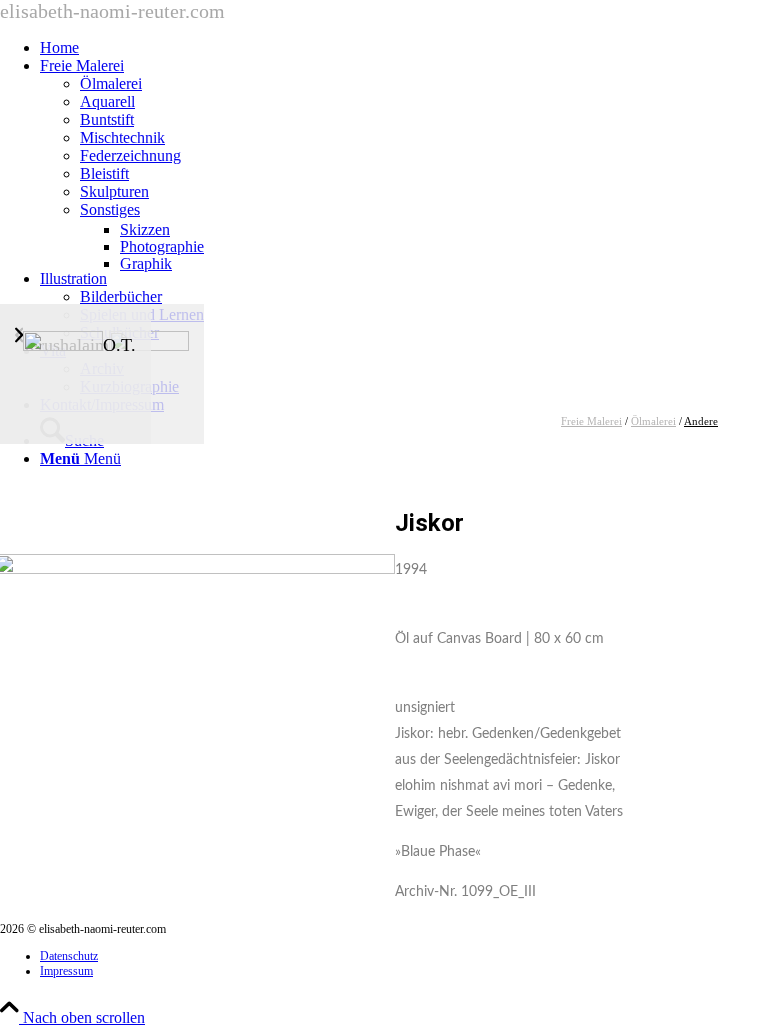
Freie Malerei (591, 421)
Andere (701, 421)
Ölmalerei (653, 421)
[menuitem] (404, 48)
